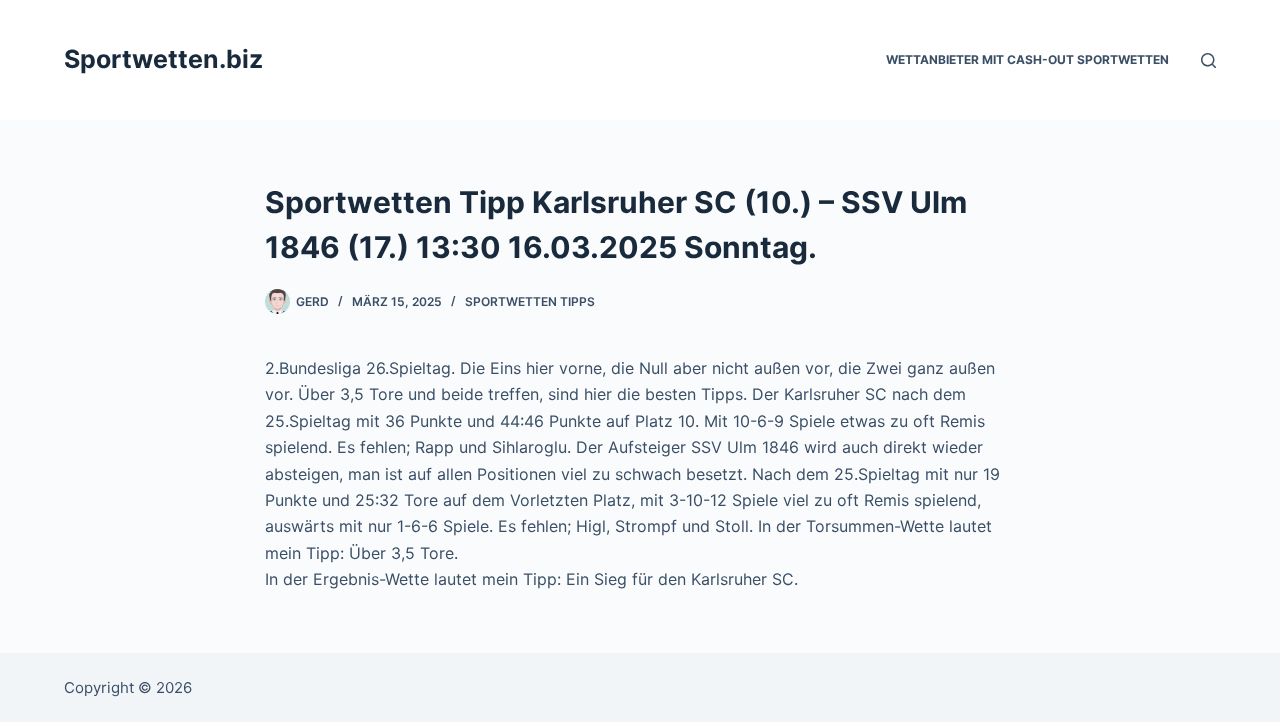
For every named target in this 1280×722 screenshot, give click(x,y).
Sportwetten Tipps (530, 301)
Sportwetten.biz (163, 59)
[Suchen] (1208, 60)
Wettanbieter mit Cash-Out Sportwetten (1027, 59)
